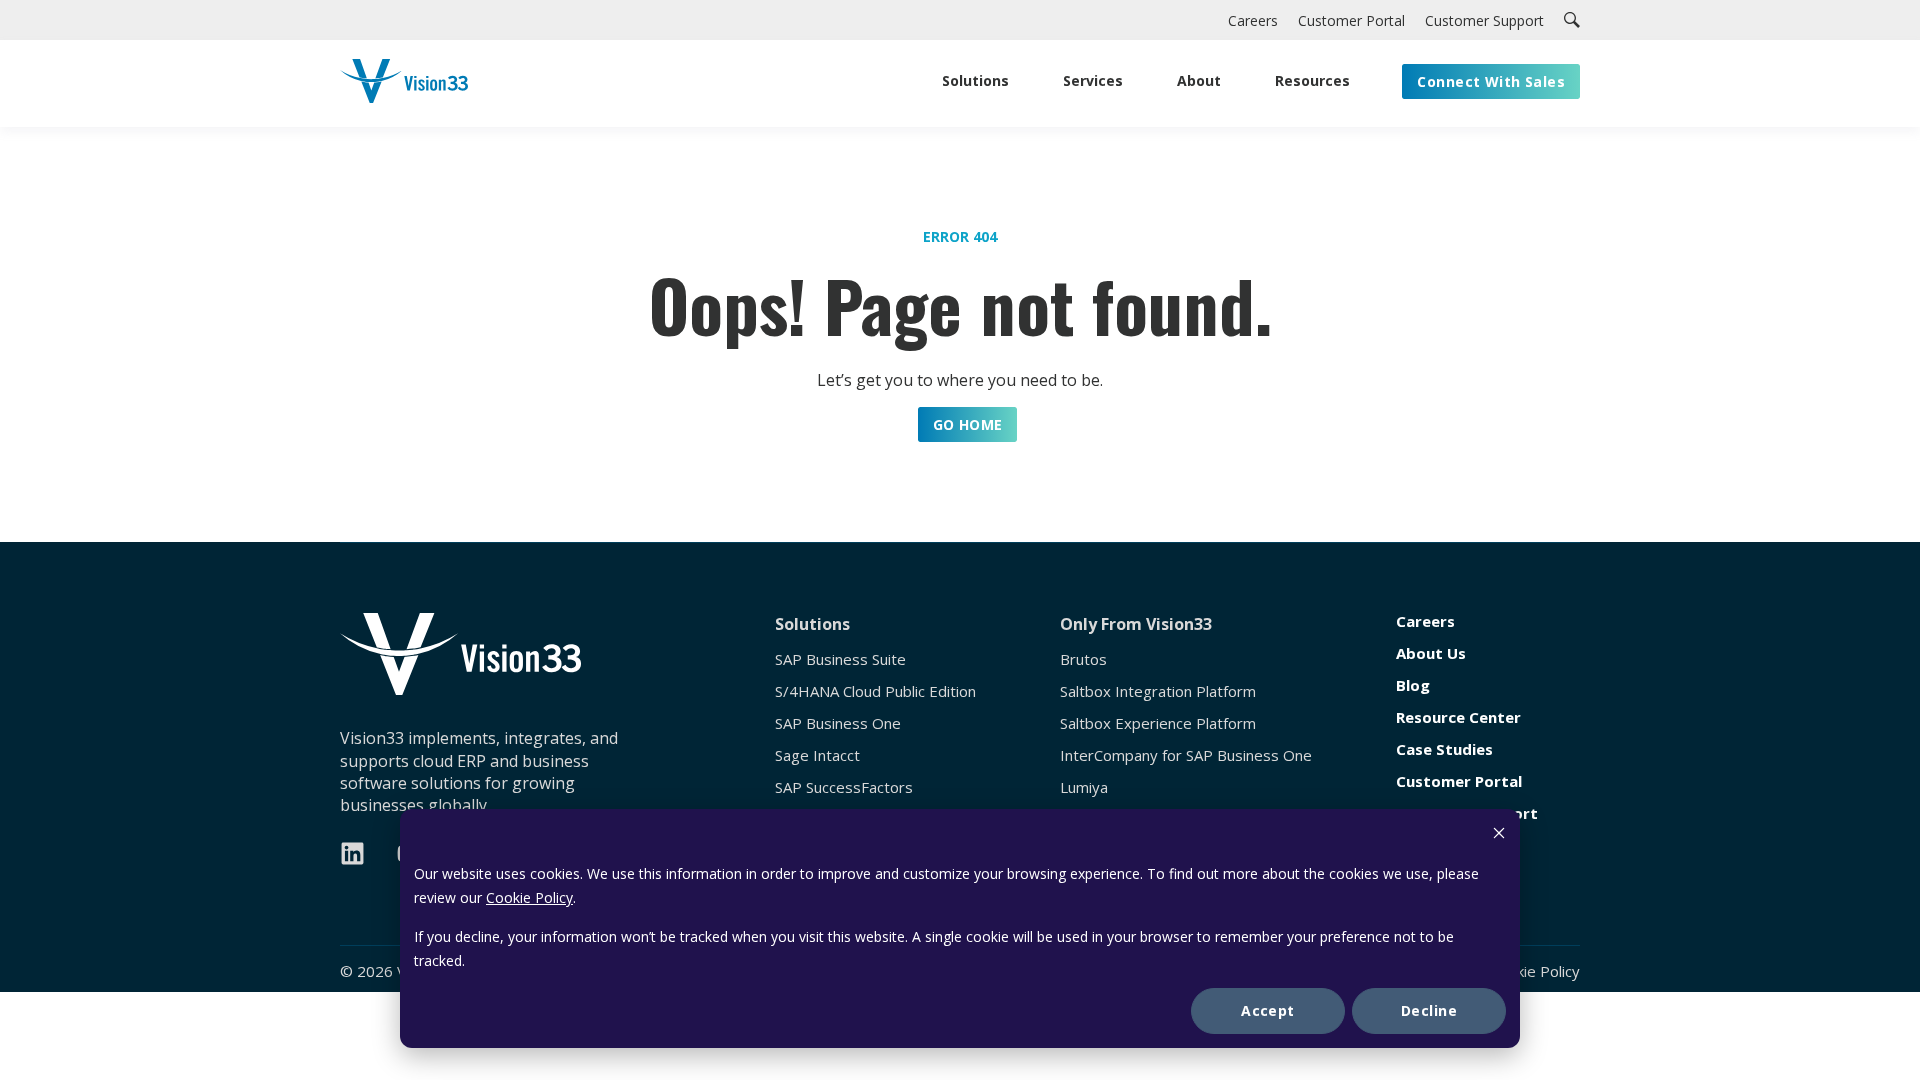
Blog (1413, 685)
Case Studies (1444, 749)
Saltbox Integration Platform (1158, 691)
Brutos (1083, 659)
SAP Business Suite (840, 659)
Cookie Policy (529, 897)
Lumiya (1084, 787)
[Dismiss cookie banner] (1499, 835)
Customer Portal (1459, 781)
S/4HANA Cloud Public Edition (875, 691)
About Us (1431, 653)
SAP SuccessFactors (844, 787)
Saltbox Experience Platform (1158, 723)
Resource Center (1458, 717)
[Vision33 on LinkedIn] (352, 853)
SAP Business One (838, 723)
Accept (1268, 1010)
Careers (1425, 621)
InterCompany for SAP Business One (1186, 755)
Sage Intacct (817, 755)
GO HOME (968, 424)
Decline (1429, 1010)
